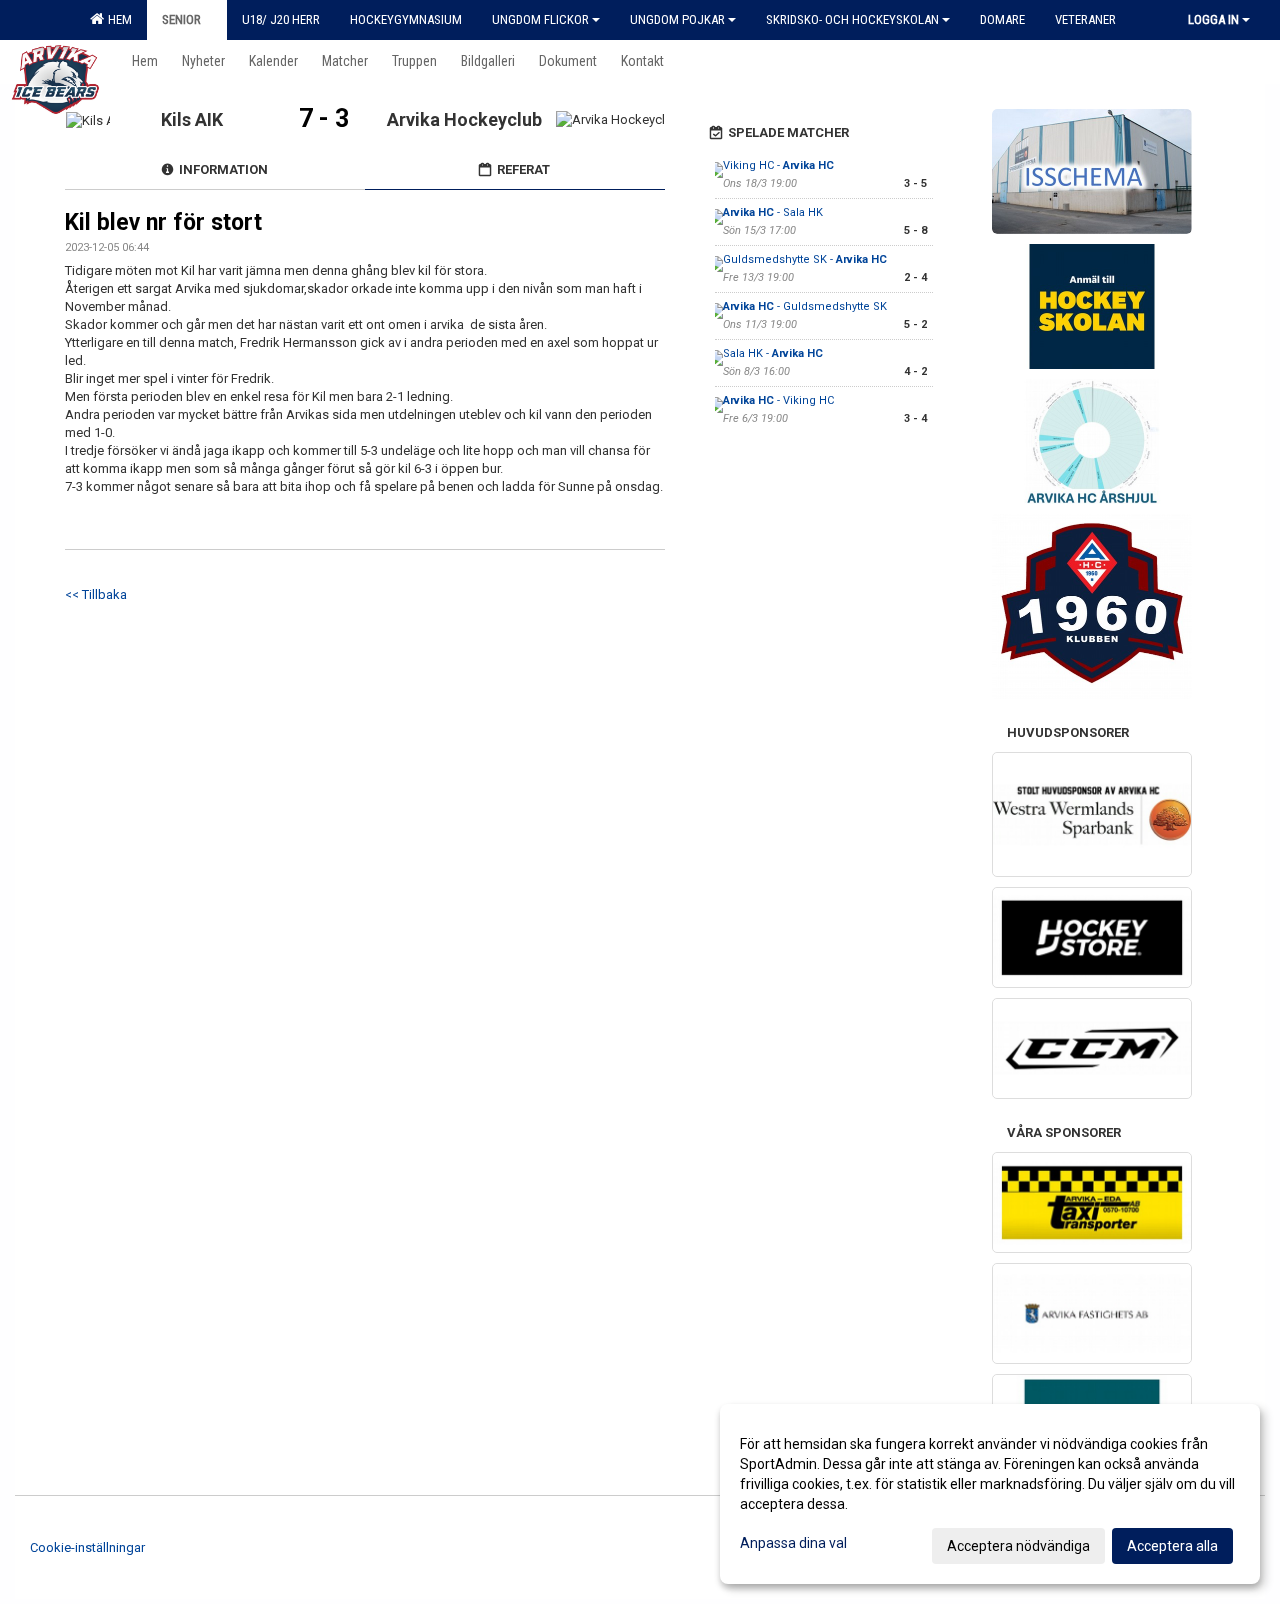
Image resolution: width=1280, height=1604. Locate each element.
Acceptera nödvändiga (1018, 1546)
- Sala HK (773, 212)
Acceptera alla (1172, 1546)
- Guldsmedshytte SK (805, 306)
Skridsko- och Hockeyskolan (852, 19)
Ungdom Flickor (540, 19)
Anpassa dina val (793, 1543)
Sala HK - (773, 353)
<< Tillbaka (96, 594)
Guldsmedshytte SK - (805, 259)
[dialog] (990, 1494)
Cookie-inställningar (87, 1547)
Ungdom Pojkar (677, 19)
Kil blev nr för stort (163, 222)
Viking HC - (778, 165)
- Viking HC (778, 400)
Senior (181, 19)
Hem (117, 19)
